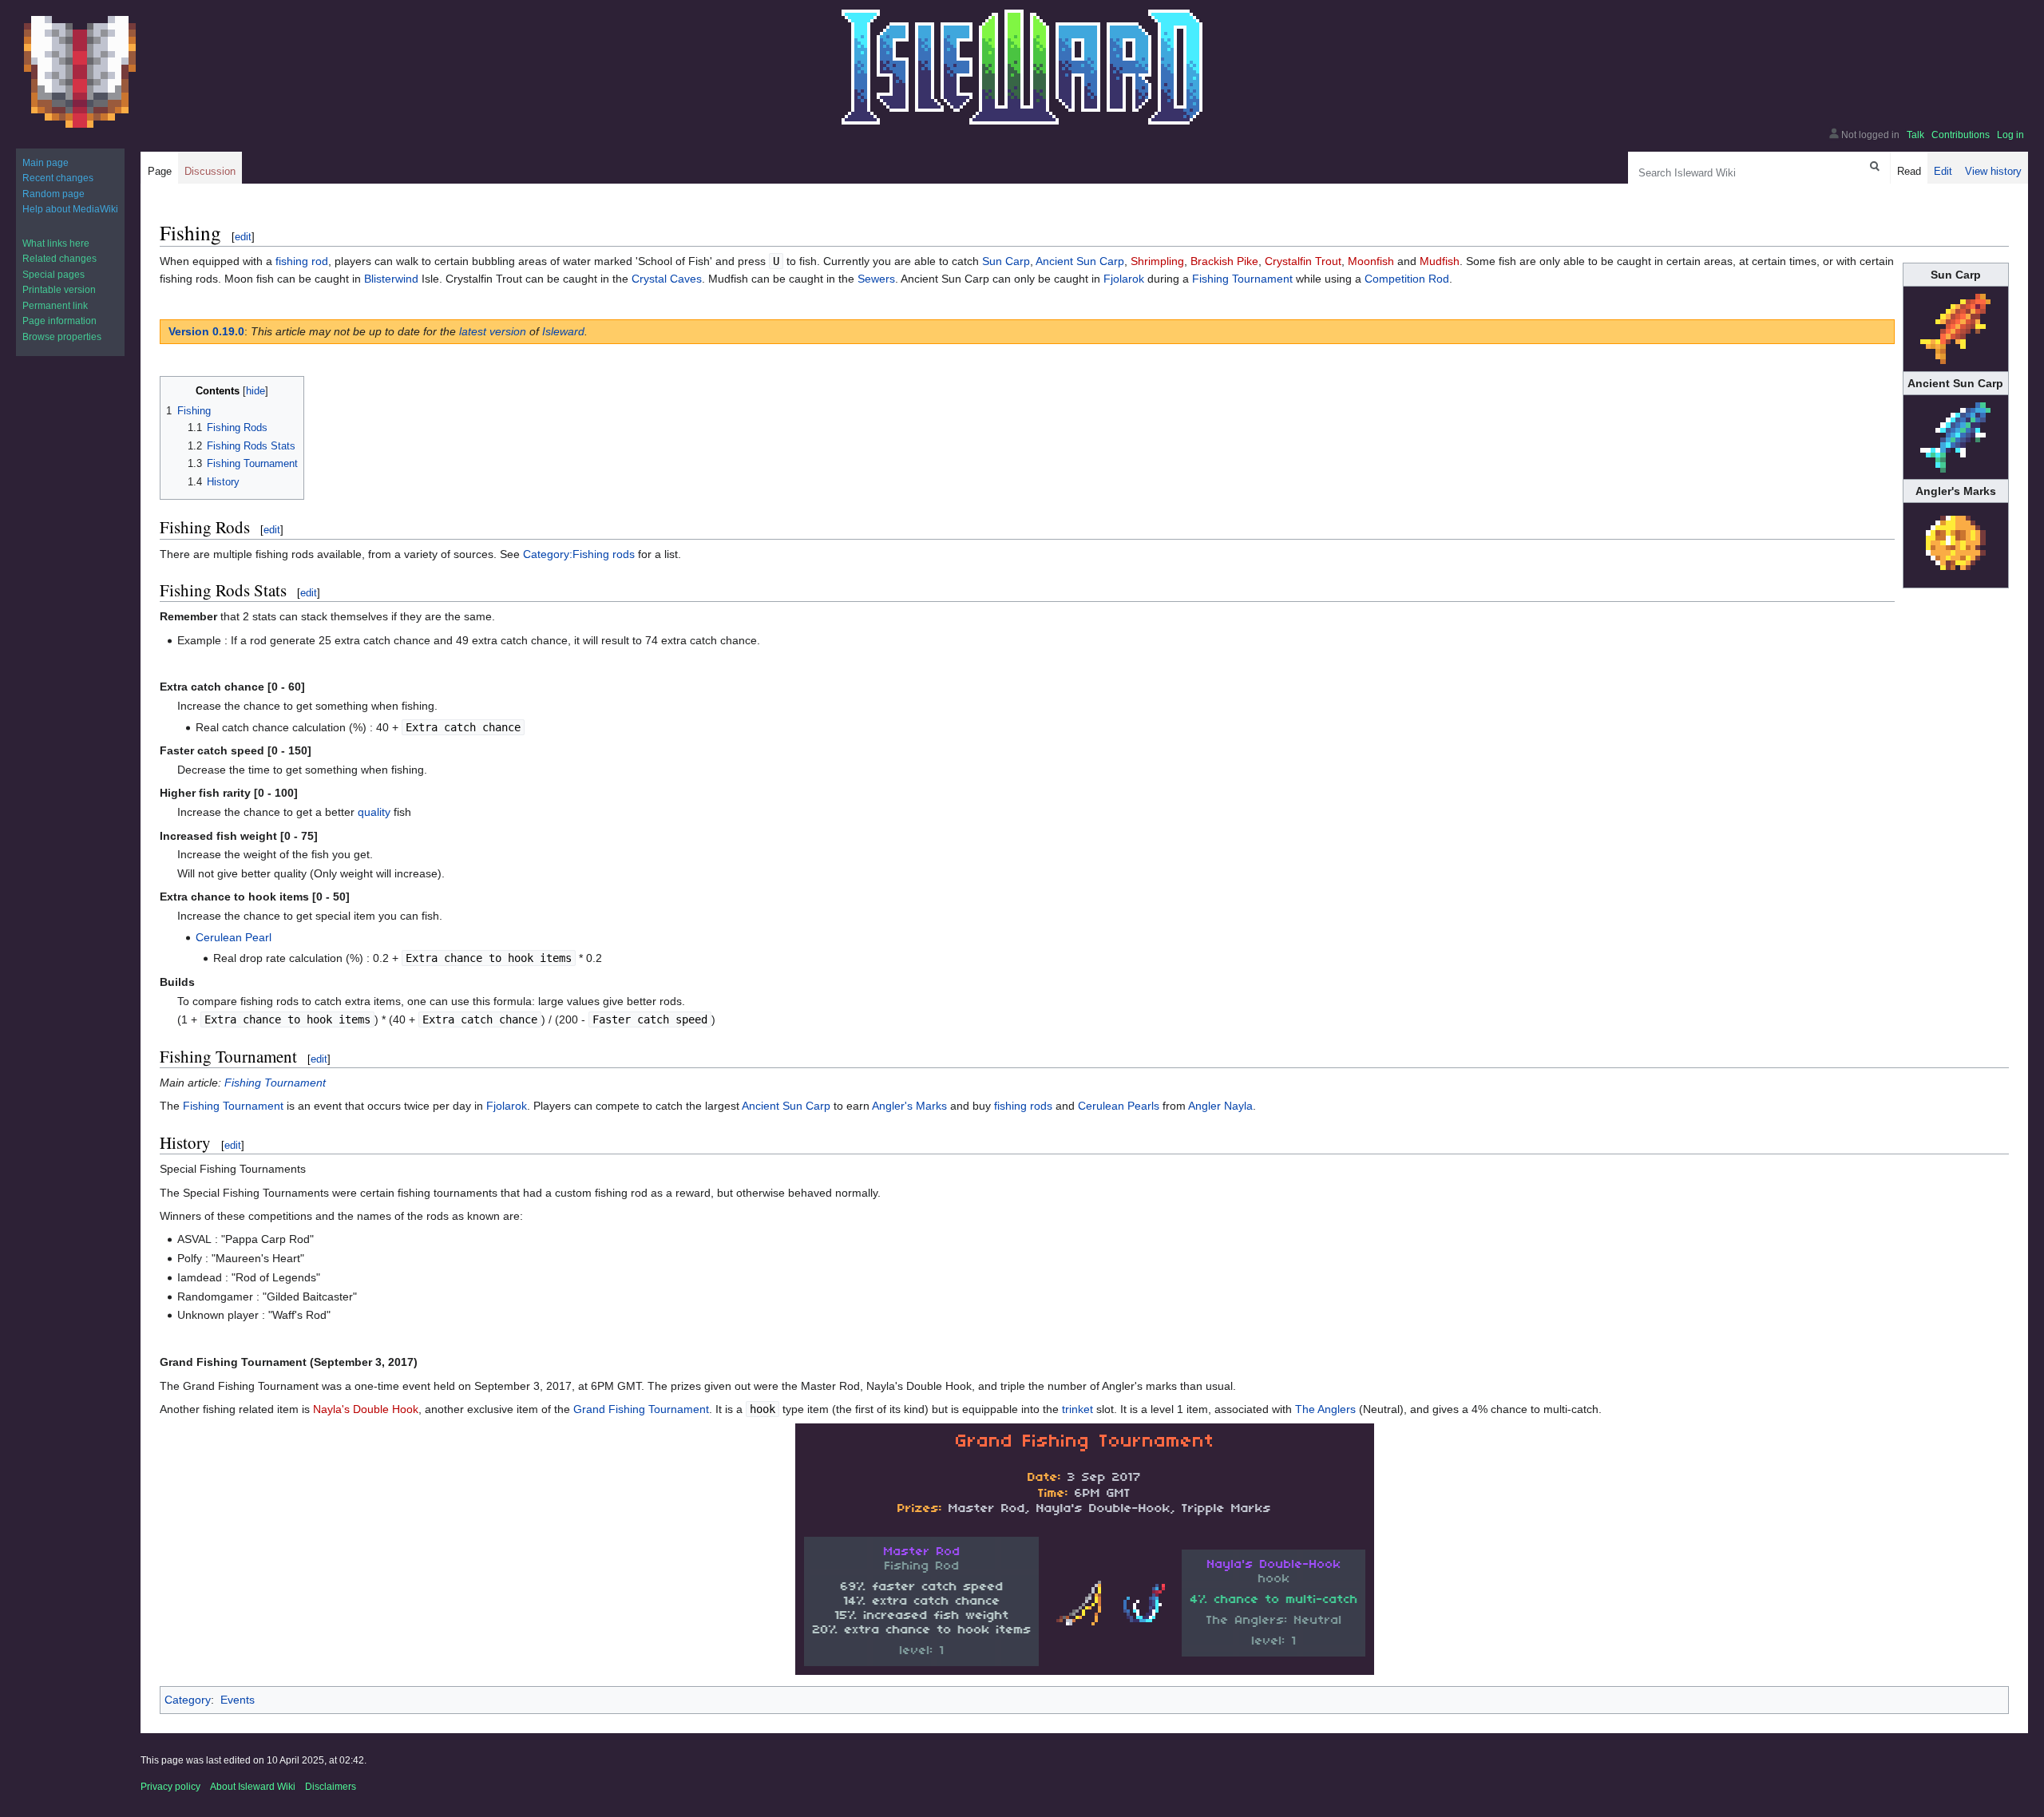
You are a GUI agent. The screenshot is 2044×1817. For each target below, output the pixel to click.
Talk (1915, 135)
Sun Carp (1006, 261)
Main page (46, 163)
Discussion (210, 171)
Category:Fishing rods (579, 554)
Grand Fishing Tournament (641, 1409)
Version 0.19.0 (206, 331)
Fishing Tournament (1242, 279)
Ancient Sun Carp (1080, 261)
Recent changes (58, 178)
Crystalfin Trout (1303, 261)
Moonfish (1371, 261)
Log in (2010, 135)
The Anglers (1325, 1409)
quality (374, 812)
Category (188, 1700)
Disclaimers (331, 1787)
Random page (53, 194)
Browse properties (62, 337)
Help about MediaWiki (70, 209)
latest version (493, 331)
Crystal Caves (667, 279)
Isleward (563, 331)
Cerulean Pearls (1119, 1106)
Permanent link (55, 306)
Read (1909, 171)
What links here (56, 243)
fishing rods (1023, 1106)
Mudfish (1440, 261)
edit (243, 237)
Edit (1943, 171)
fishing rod (302, 261)
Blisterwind (391, 279)
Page (160, 171)
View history (1993, 171)
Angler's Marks (909, 1106)
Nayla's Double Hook (366, 1409)
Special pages (53, 275)
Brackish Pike (1224, 261)
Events (238, 1700)
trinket (1077, 1409)
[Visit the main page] (80, 72)
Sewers (876, 279)
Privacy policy (170, 1787)
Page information (59, 321)
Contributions (1961, 135)
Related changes (59, 259)
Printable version (59, 290)
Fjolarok (1124, 279)
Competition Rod (1407, 279)
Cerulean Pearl (234, 937)
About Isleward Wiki (253, 1787)
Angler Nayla (1220, 1106)
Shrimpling (1157, 261)
